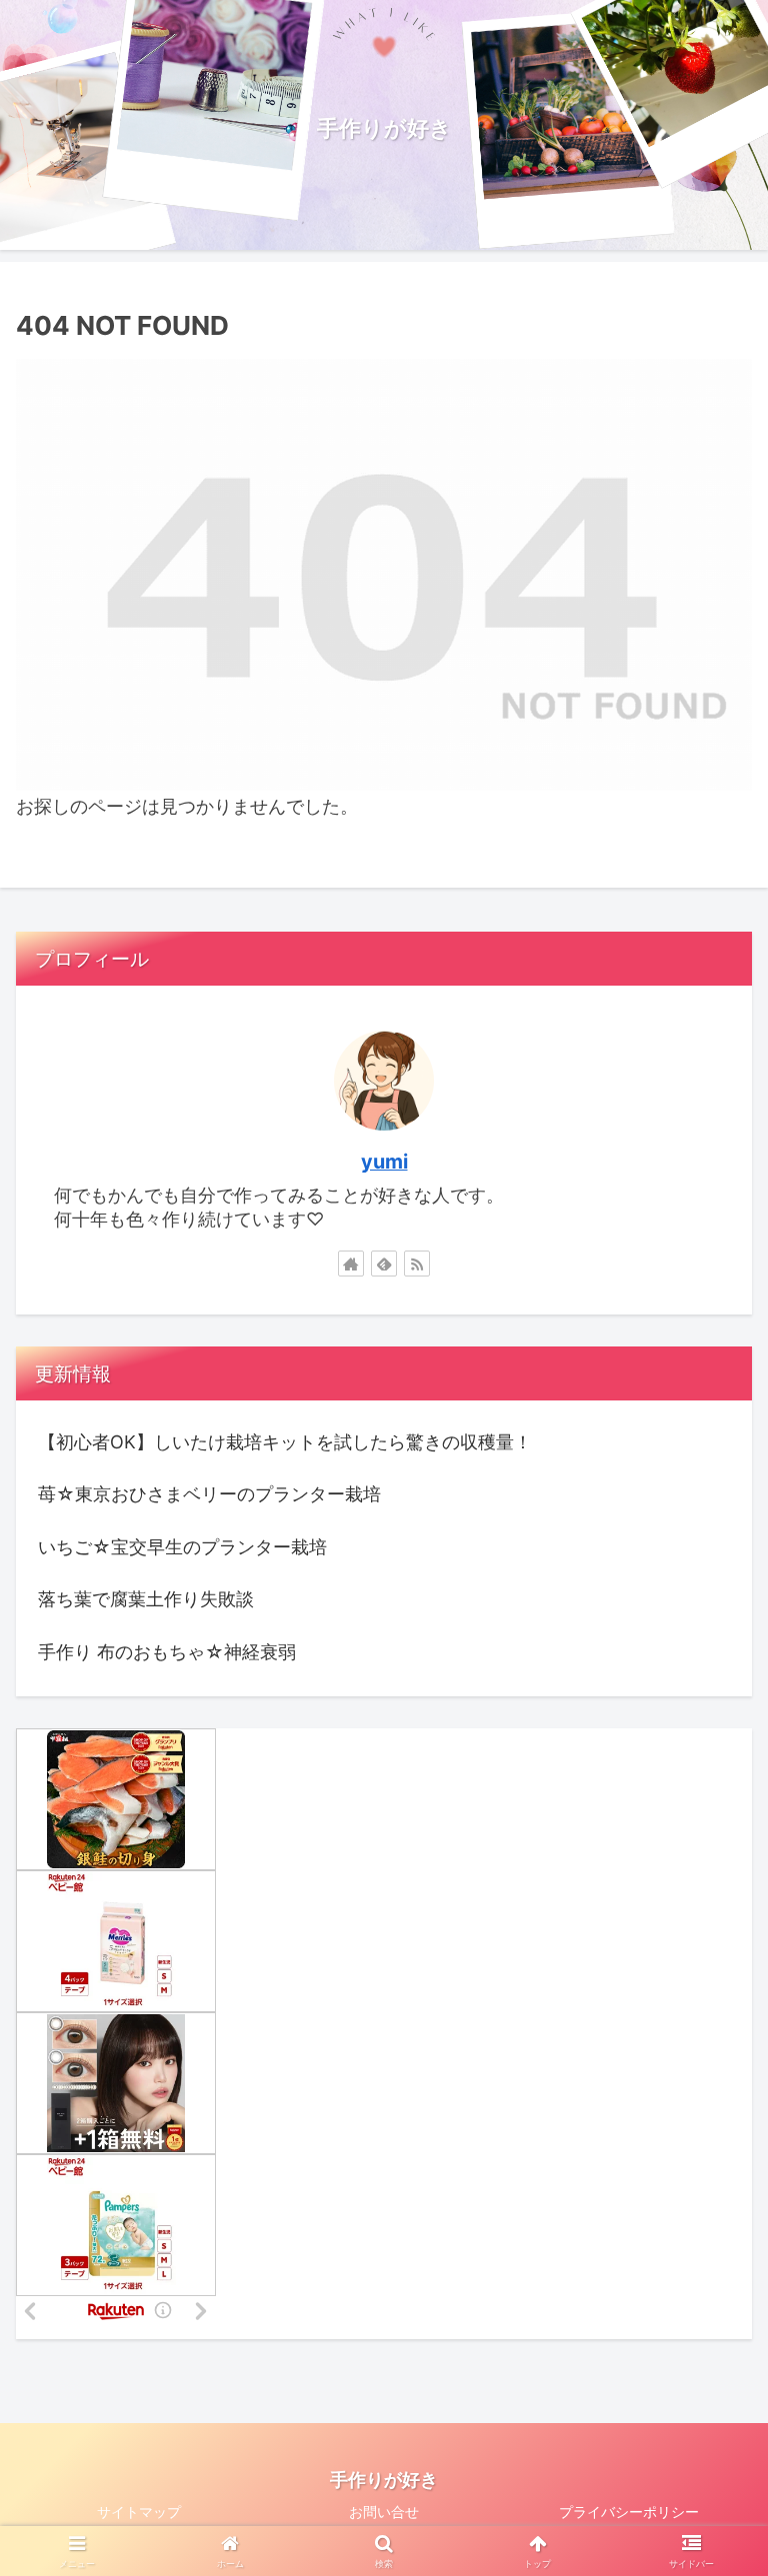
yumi (384, 1162)
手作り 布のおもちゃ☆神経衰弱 (167, 1652)
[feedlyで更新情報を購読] (384, 1264)
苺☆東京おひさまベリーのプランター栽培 (209, 1494)
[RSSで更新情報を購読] (417, 1264)
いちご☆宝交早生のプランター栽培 (182, 1547)
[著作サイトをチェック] (351, 1264)
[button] (709, 2540)
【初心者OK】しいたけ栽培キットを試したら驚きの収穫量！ (285, 1442)
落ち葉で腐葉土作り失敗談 (146, 1599)
